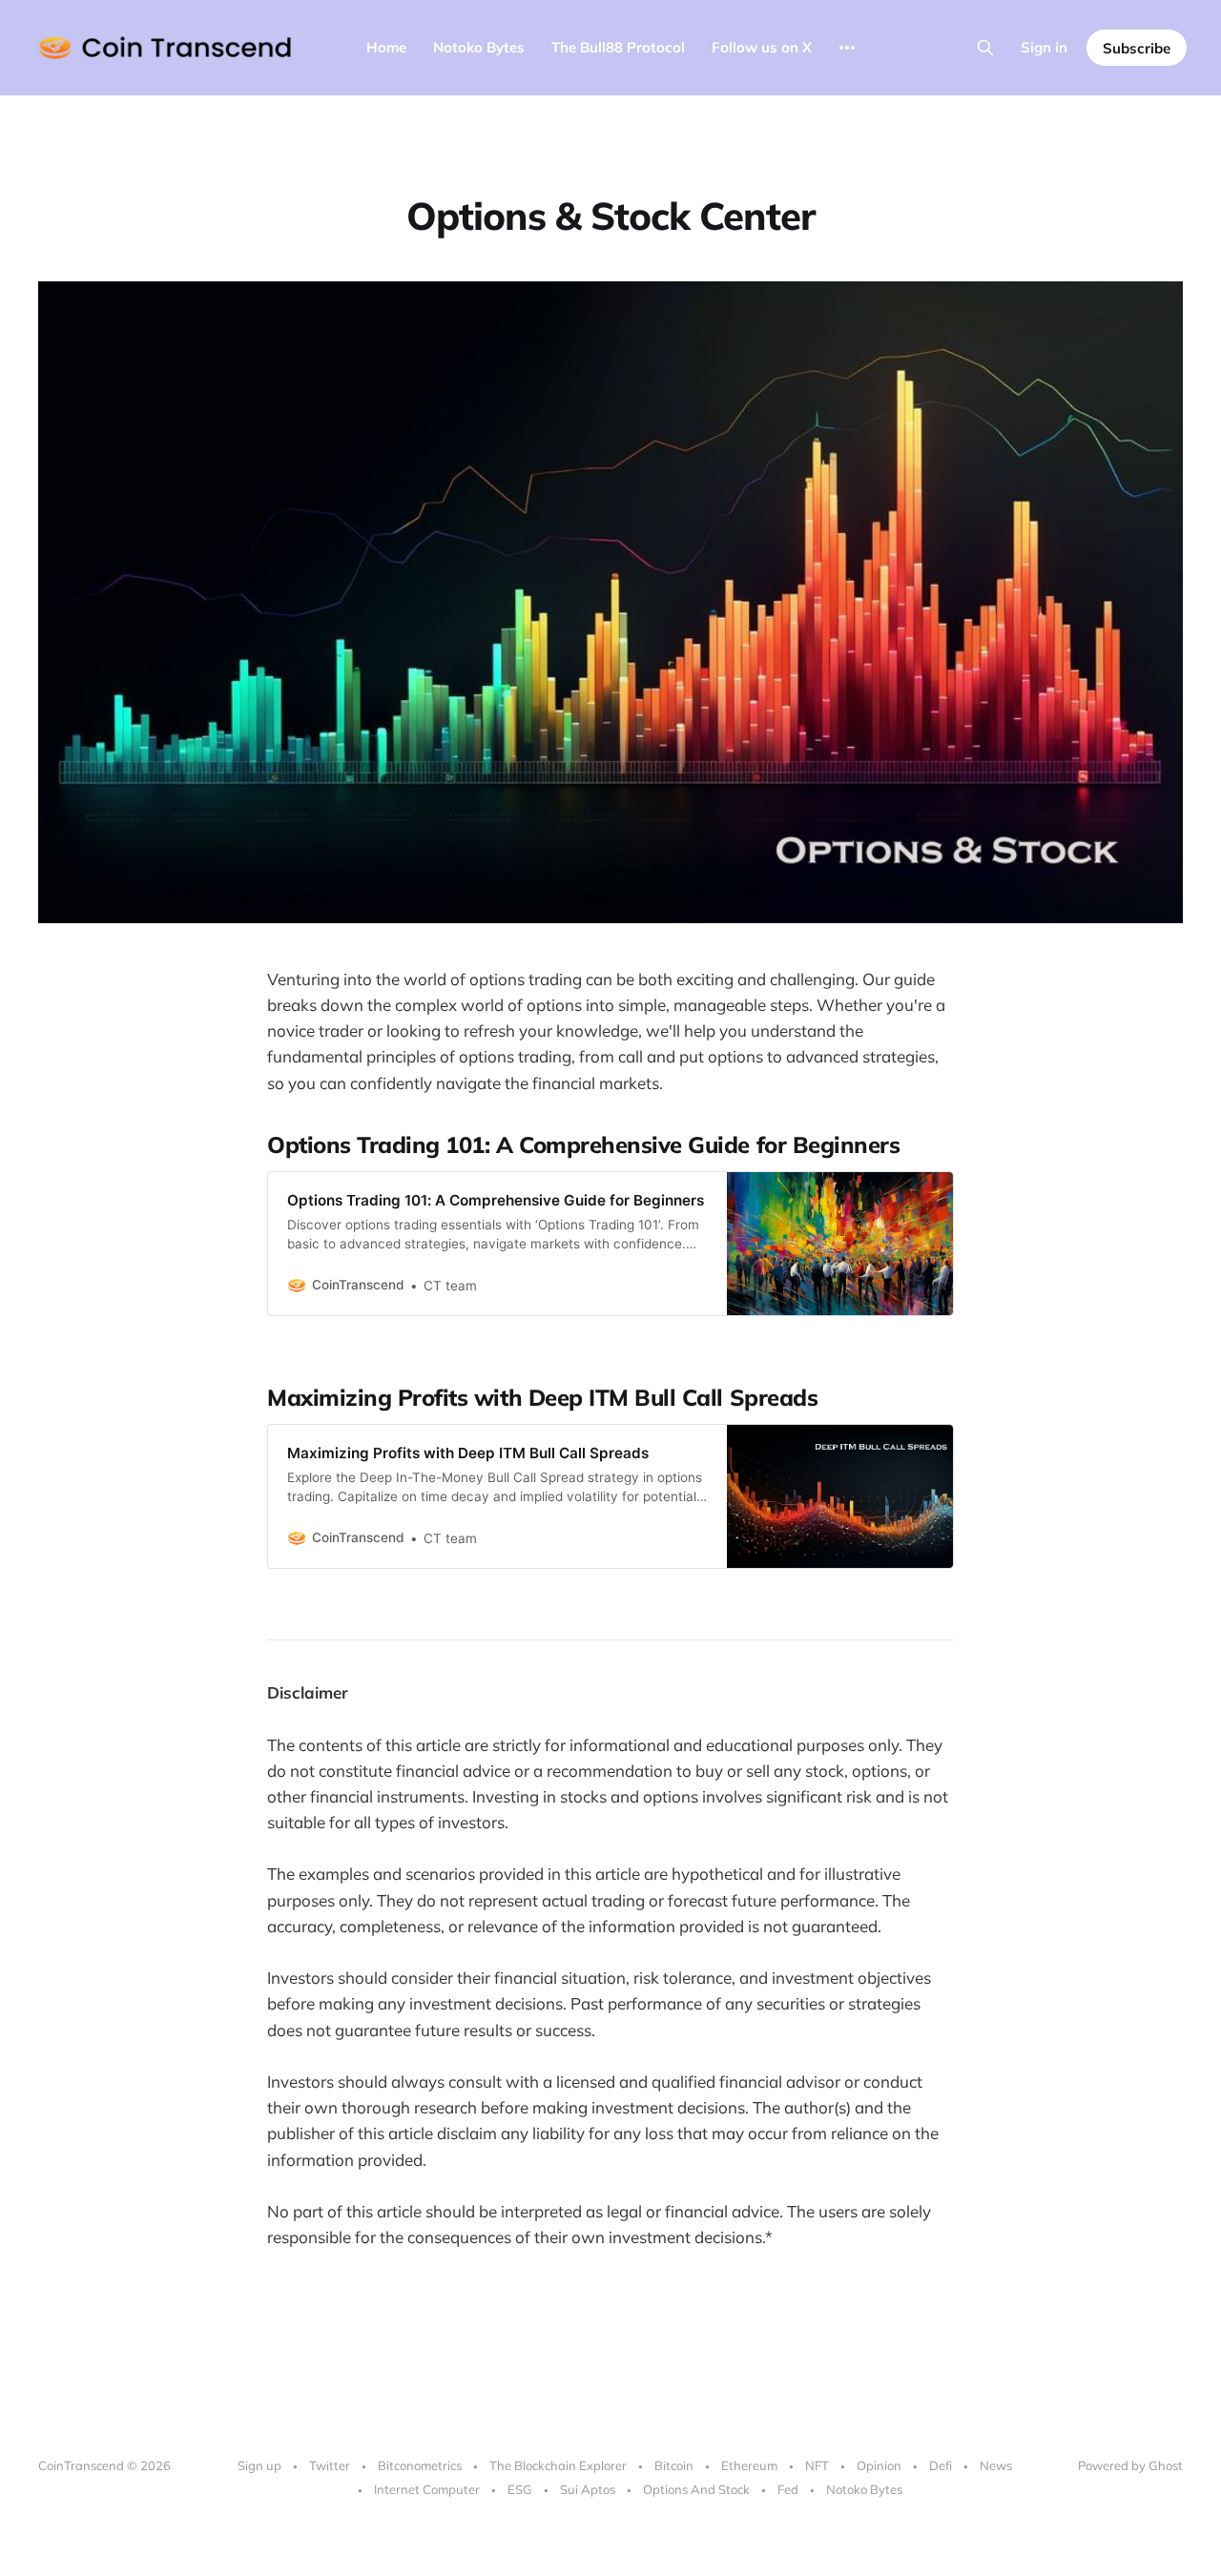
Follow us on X (762, 47)
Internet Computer (427, 2489)
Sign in (1044, 47)
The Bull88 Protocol (618, 47)
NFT (817, 2465)
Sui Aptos (588, 2489)
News (996, 2465)
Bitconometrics (420, 2465)
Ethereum (749, 2465)
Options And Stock (696, 2489)
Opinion (879, 2465)
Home (386, 47)
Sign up (259, 2465)
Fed (788, 2489)
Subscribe (1137, 48)
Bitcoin (674, 2465)
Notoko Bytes (479, 47)
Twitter (330, 2465)
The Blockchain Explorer (558, 2465)
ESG (520, 2489)
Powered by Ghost (1130, 2465)
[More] (847, 48)
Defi (941, 2465)
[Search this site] (985, 48)
